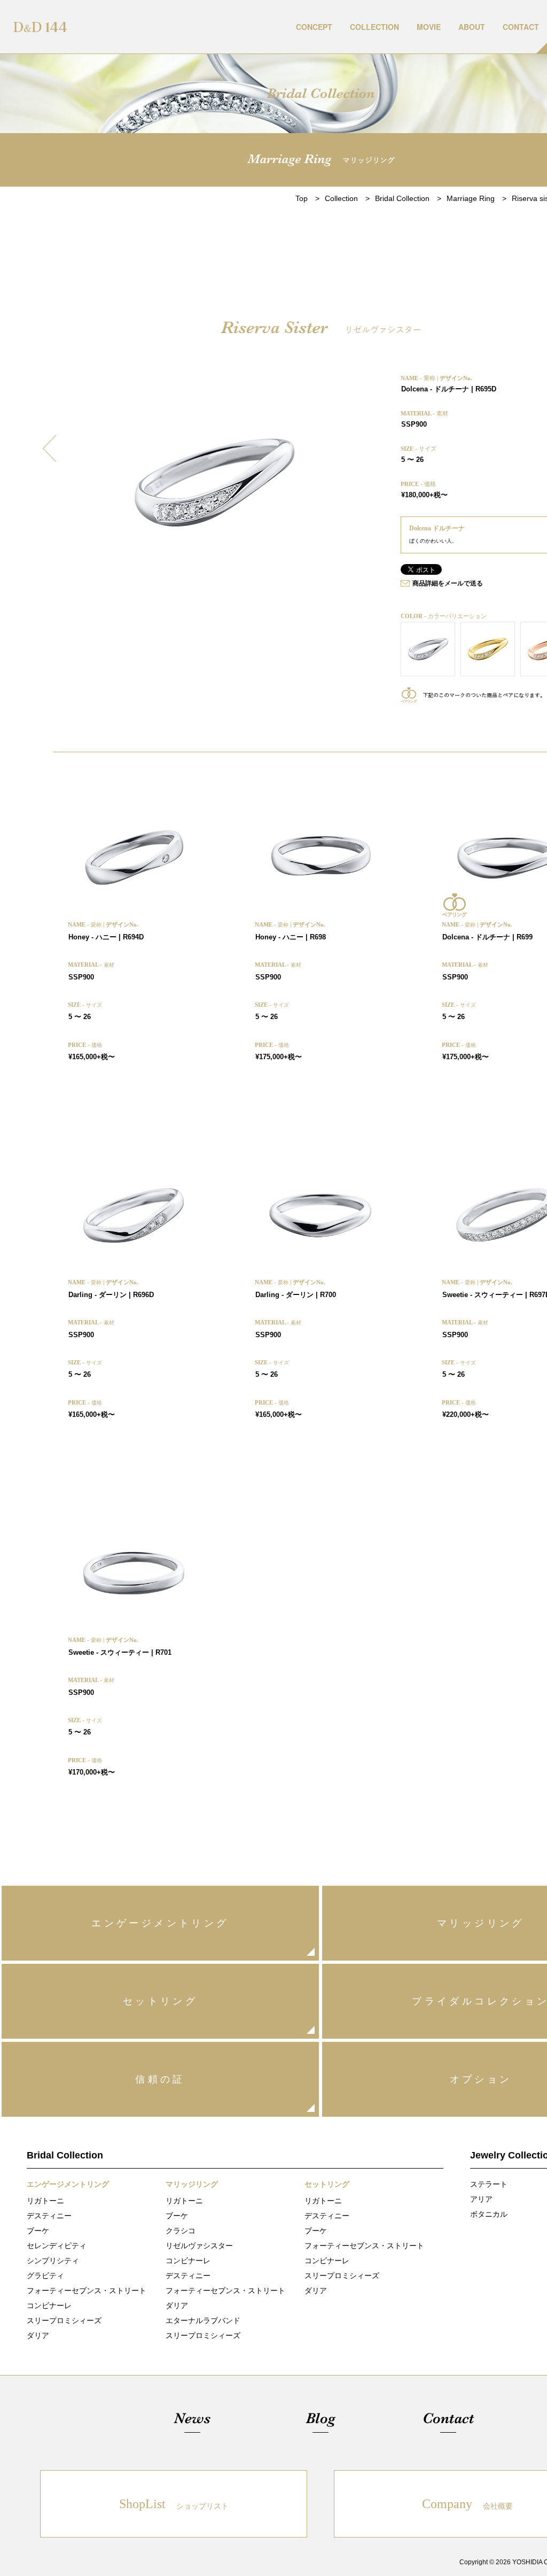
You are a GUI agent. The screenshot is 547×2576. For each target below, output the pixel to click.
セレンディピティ (57, 2246)
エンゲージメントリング (160, 1923)
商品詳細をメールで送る (448, 583)
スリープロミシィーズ (64, 2320)
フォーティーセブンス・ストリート (87, 2290)
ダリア (38, 2335)
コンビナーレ (49, 2305)
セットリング (160, 2001)
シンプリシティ (53, 2261)
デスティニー (49, 2216)
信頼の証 (160, 2079)
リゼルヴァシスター (199, 2246)
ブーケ (38, 2231)
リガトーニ (45, 2201)
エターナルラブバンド (203, 2320)
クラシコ (181, 2231)
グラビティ (45, 2276)
